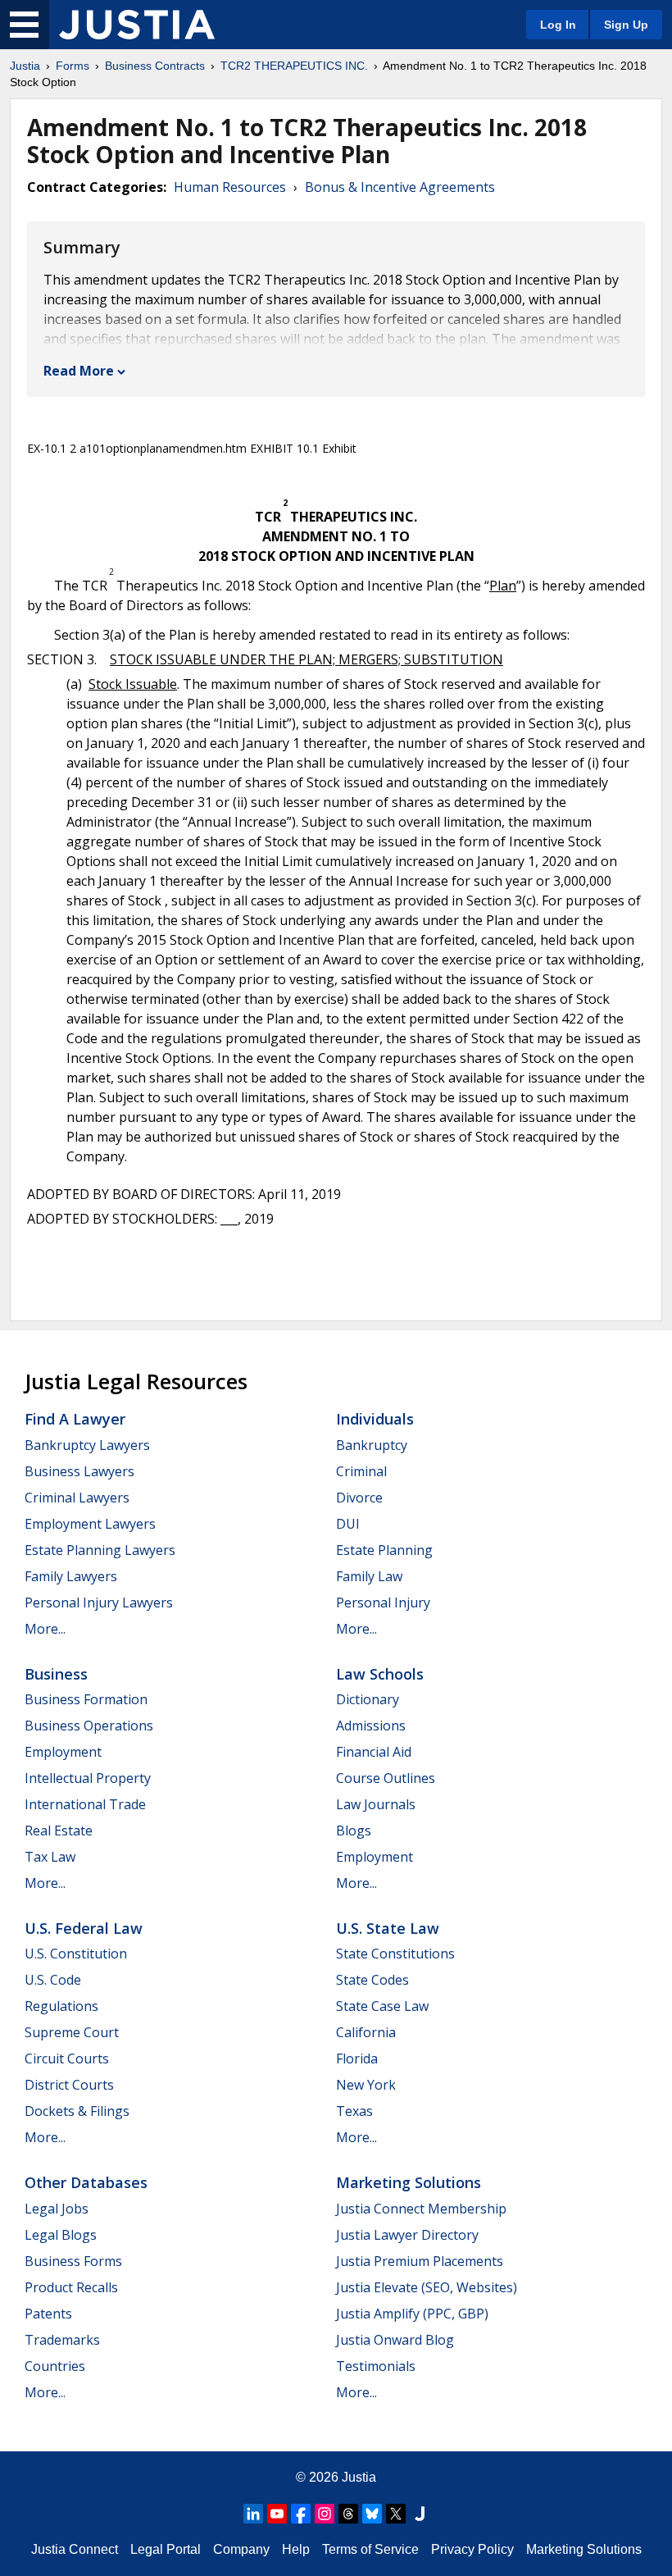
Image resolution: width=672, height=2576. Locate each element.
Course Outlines (386, 1778)
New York (366, 2085)
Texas (354, 2111)
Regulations (61, 2006)
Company (241, 2549)
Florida (357, 2059)
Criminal (361, 1471)
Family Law (369, 1576)
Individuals (375, 1419)
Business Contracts (155, 66)
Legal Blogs (61, 2235)
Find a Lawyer (75, 1419)
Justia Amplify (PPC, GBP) (412, 2314)
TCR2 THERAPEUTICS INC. (294, 66)
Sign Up (626, 25)
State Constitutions (395, 1954)
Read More (79, 371)
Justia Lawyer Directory (407, 2235)
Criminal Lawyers (77, 1498)
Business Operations (89, 1726)
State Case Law (382, 2006)
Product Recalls (71, 2287)
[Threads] (348, 2514)
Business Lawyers (79, 1471)
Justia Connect (75, 2549)
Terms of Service (370, 2549)
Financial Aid (374, 1752)
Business (56, 1674)
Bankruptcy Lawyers (87, 1445)
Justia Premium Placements (420, 2261)
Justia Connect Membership (421, 2209)
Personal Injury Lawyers (99, 1603)
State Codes (372, 1980)
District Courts (69, 2085)
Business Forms (73, 2261)
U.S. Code (53, 1980)
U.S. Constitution (76, 1954)
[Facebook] (301, 2514)
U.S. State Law (388, 1928)
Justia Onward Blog (395, 2340)
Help (296, 2549)
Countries (55, 2366)
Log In (558, 25)
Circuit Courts (67, 2059)
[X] (396, 2514)
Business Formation (86, 1699)
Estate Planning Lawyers (100, 1550)
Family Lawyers (71, 1576)
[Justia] (137, 25)
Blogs (354, 1831)
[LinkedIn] (253, 2514)
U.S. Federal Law (84, 1928)
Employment (63, 1752)
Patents (48, 2314)
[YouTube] (277, 2514)
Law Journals (376, 1804)
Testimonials (376, 2366)
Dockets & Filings (77, 2111)
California (366, 2032)
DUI (348, 1524)
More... (45, 1629)
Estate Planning (384, 1550)
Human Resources (230, 187)
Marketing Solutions (409, 2182)
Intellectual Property (88, 1778)
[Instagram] (325, 2514)
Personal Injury (383, 1603)
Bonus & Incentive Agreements (400, 187)
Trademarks (62, 2340)
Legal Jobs (57, 2209)
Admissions (371, 1726)
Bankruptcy (372, 1445)
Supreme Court (72, 2032)
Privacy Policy (472, 2549)
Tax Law (50, 1857)
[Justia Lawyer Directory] (420, 2514)
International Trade (85, 1804)
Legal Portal (166, 2549)
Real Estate (59, 1831)
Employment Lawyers (90, 1524)
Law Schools (380, 1674)
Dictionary (368, 1699)
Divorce (359, 1498)
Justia (25, 66)
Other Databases (86, 2182)
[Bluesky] (372, 2514)
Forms (73, 66)
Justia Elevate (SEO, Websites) (427, 2287)
